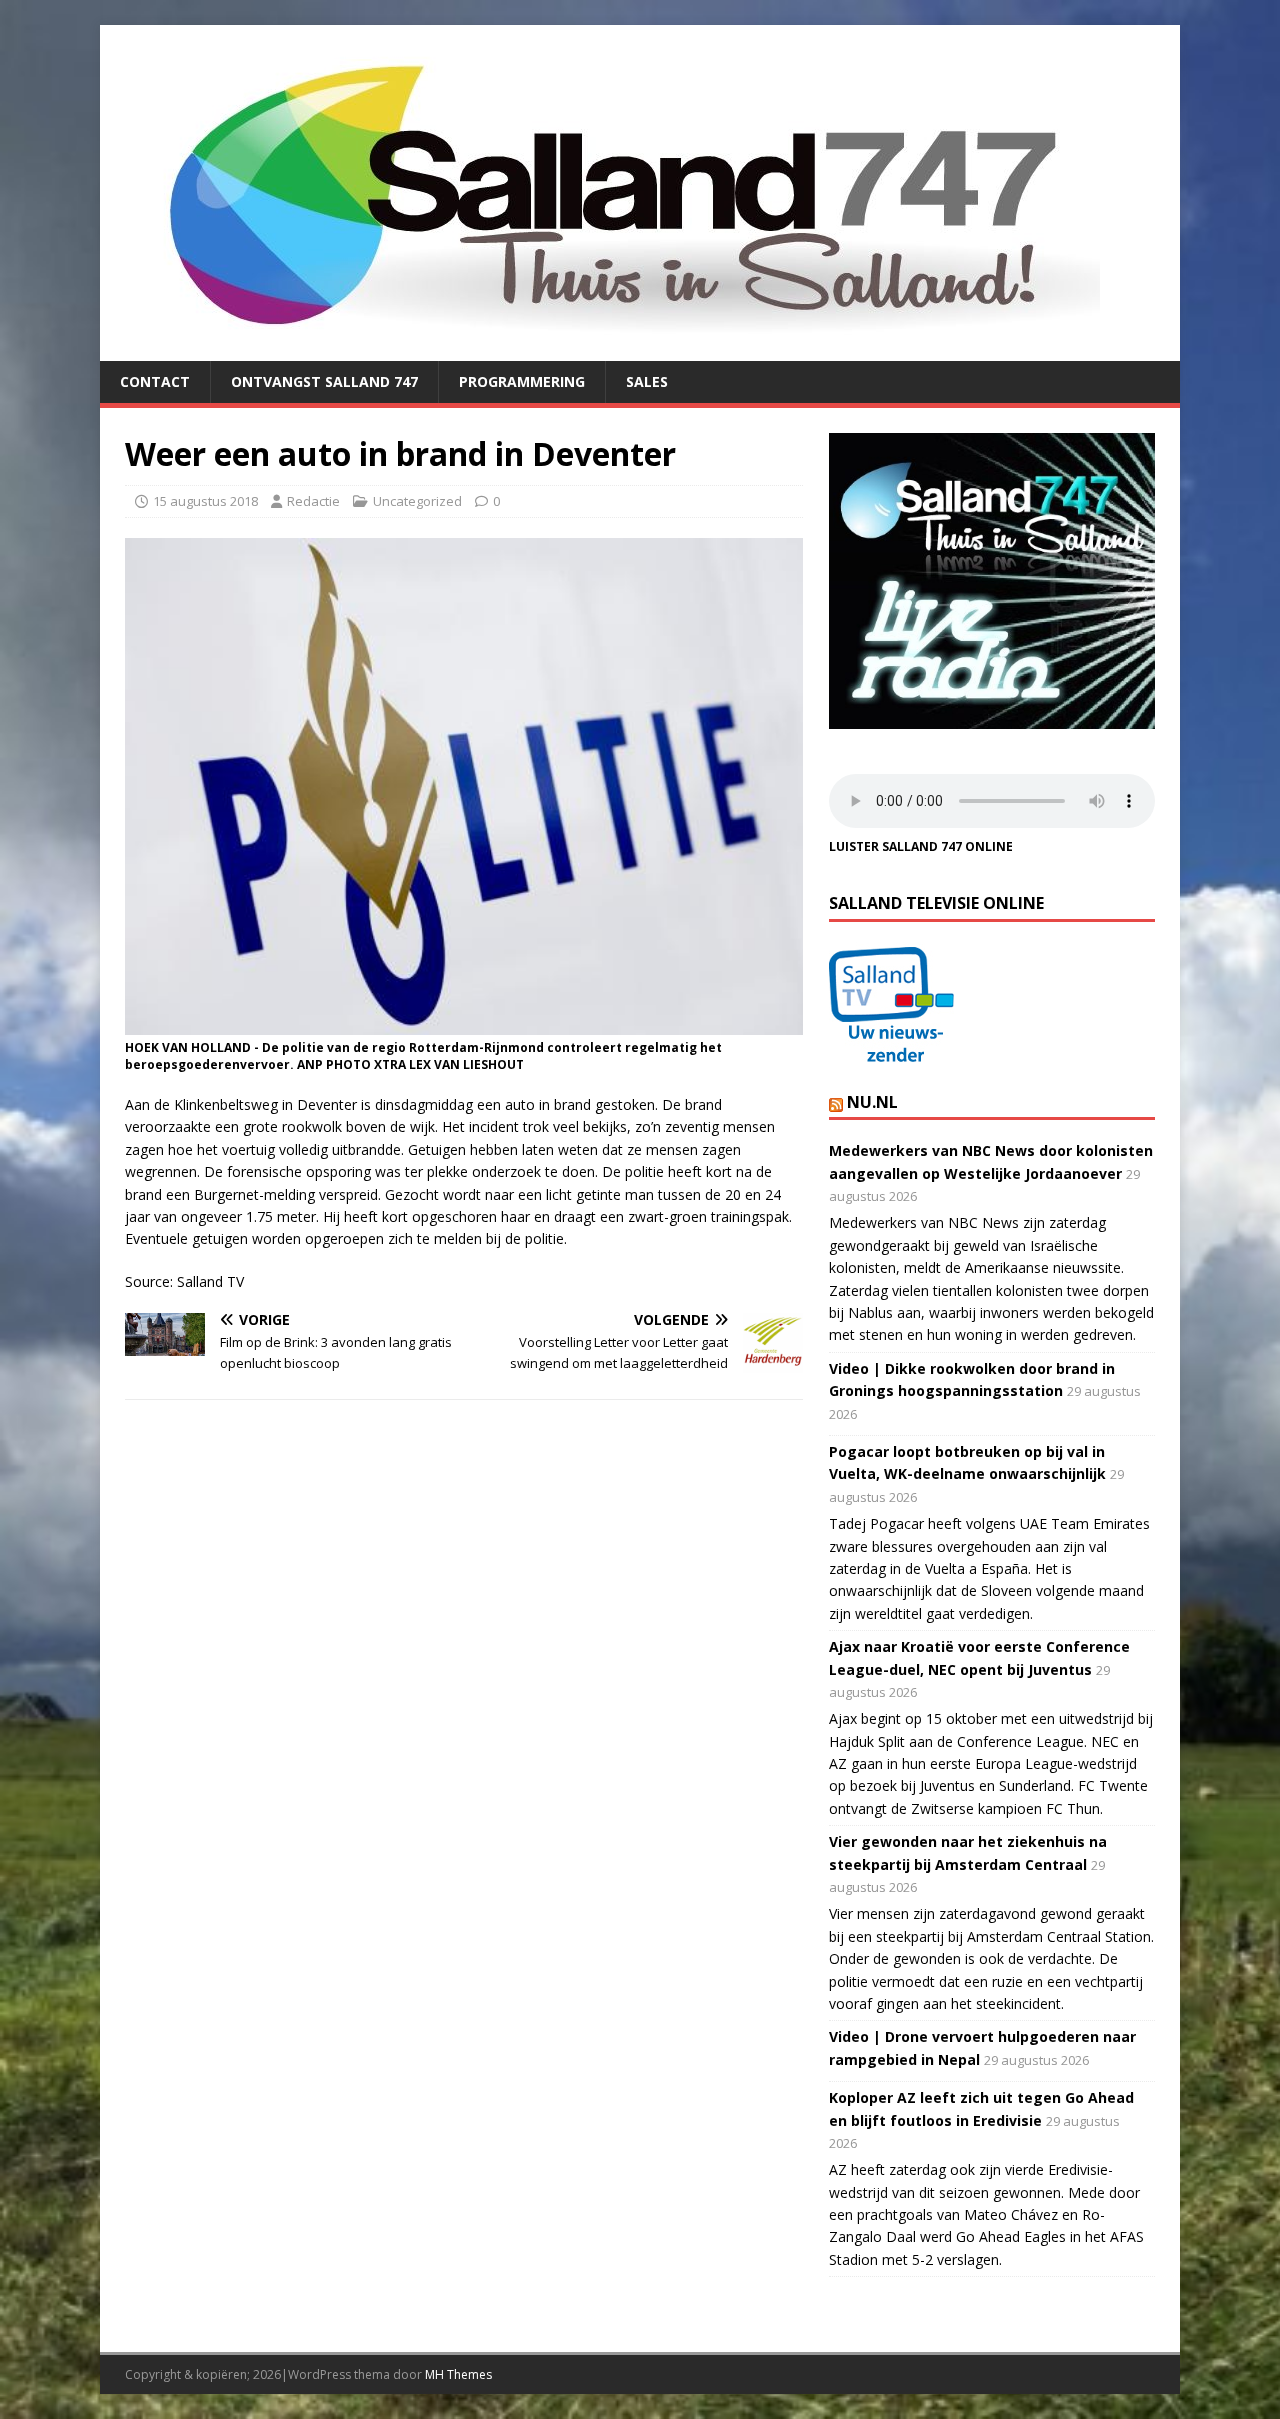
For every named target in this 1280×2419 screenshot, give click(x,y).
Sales (647, 381)
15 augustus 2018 (205, 501)
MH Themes (458, 2374)
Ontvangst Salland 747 (324, 381)
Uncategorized (417, 501)
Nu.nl (872, 1102)
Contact (155, 381)
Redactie (313, 501)
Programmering (522, 381)
